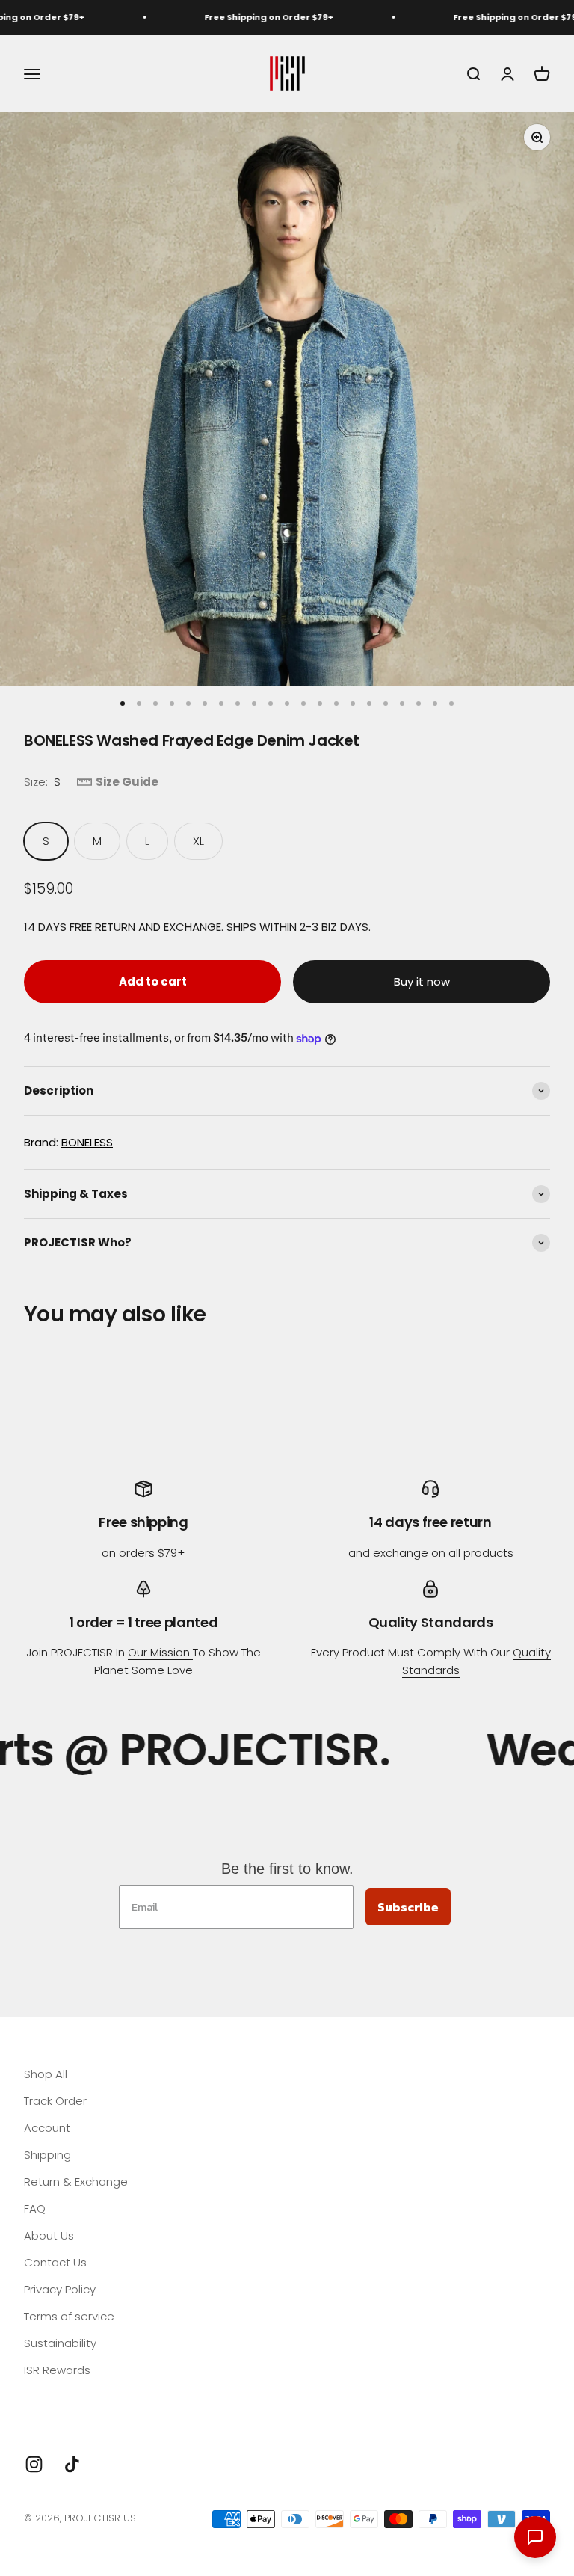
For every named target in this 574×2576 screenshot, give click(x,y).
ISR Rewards (57, 2370)
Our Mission (160, 1652)
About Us (49, 2235)
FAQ (35, 2208)
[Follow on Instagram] (34, 2464)
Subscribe (408, 1907)
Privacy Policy (60, 2289)
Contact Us (55, 2262)
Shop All (46, 2074)
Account (47, 2128)
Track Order (55, 2101)
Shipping (47, 2155)
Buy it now (422, 981)
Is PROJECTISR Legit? (78, 2397)
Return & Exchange (76, 2182)
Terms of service (69, 2316)
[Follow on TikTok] (72, 2464)
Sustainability (60, 2343)
